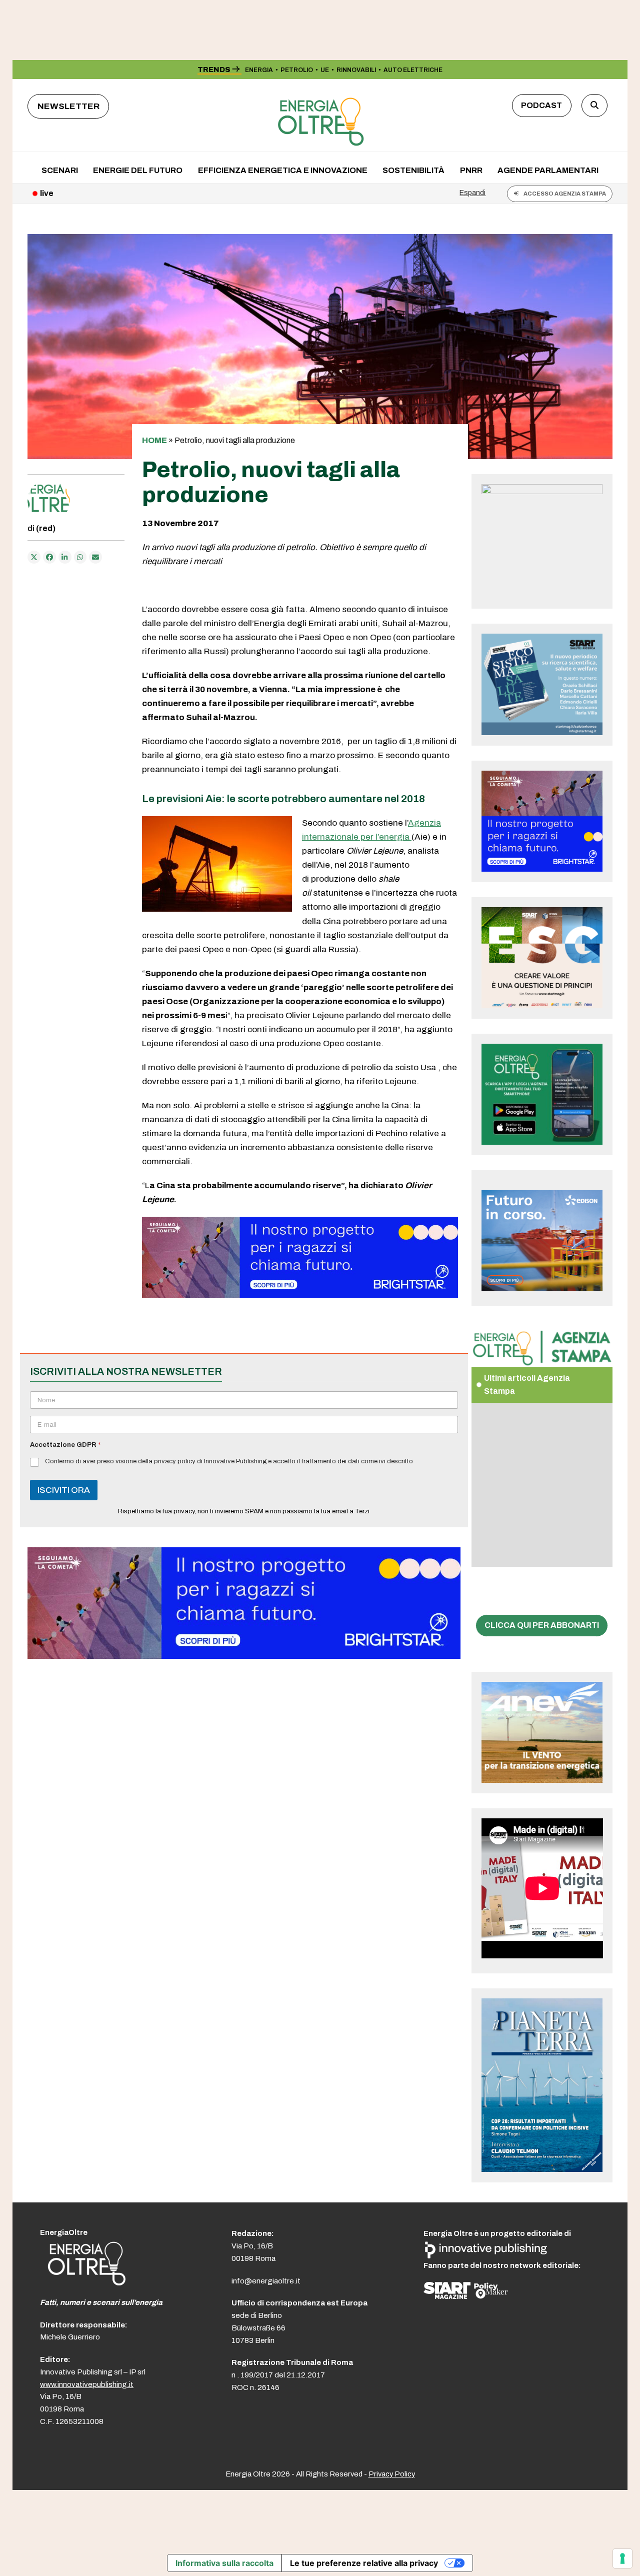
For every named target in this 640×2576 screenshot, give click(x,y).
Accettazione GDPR (65, 1445)
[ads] (300, 1296)
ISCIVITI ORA (64, 1490)
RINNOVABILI (356, 70)
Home (154, 440)
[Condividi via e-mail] (95, 557)
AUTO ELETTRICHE (413, 70)
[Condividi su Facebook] (49, 557)
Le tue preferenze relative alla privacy (364, 2563)
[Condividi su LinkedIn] (65, 557)
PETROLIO (297, 70)
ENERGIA (259, 70)
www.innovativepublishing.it (87, 2384)
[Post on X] (34, 557)
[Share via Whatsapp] (80, 557)
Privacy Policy (392, 2474)
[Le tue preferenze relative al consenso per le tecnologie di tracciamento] (622, 2558)
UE (325, 70)
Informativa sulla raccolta (224, 2563)
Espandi (472, 193)
